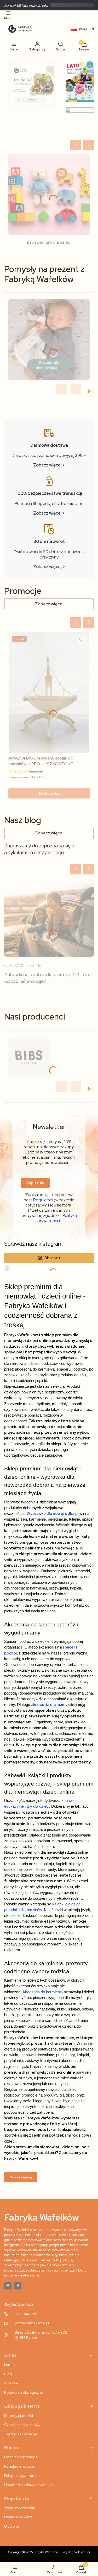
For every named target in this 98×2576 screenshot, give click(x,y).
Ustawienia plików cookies (26, 2485)
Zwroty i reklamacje (21, 2434)
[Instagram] (8, 2286)
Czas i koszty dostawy (22, 2425)
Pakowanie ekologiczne (24, 2392)
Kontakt (10, 2365)
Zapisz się (35, 1183)
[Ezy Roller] (32, 84)
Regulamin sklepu (19, 2466)
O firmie (11, 2383)
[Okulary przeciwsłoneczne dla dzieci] (80, 121)
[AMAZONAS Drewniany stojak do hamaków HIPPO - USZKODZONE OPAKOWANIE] (49, 693)
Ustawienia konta (18, 2517)
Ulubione (12, 2526)
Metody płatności (19, 2416)
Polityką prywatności (57, 1218)
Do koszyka (49, 793)
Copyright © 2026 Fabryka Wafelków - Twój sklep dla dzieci (49, 2552)
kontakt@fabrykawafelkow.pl (30, 5)
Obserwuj (52, 1258)
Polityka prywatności (21, 2476)
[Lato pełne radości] (80, 81)
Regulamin (43, 1200)
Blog (8, 2374)
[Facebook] (18, 2286)
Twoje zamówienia (20, 2508)
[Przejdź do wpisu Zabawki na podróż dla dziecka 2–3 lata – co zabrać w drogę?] (49, 918)
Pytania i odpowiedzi (21, 2457)
